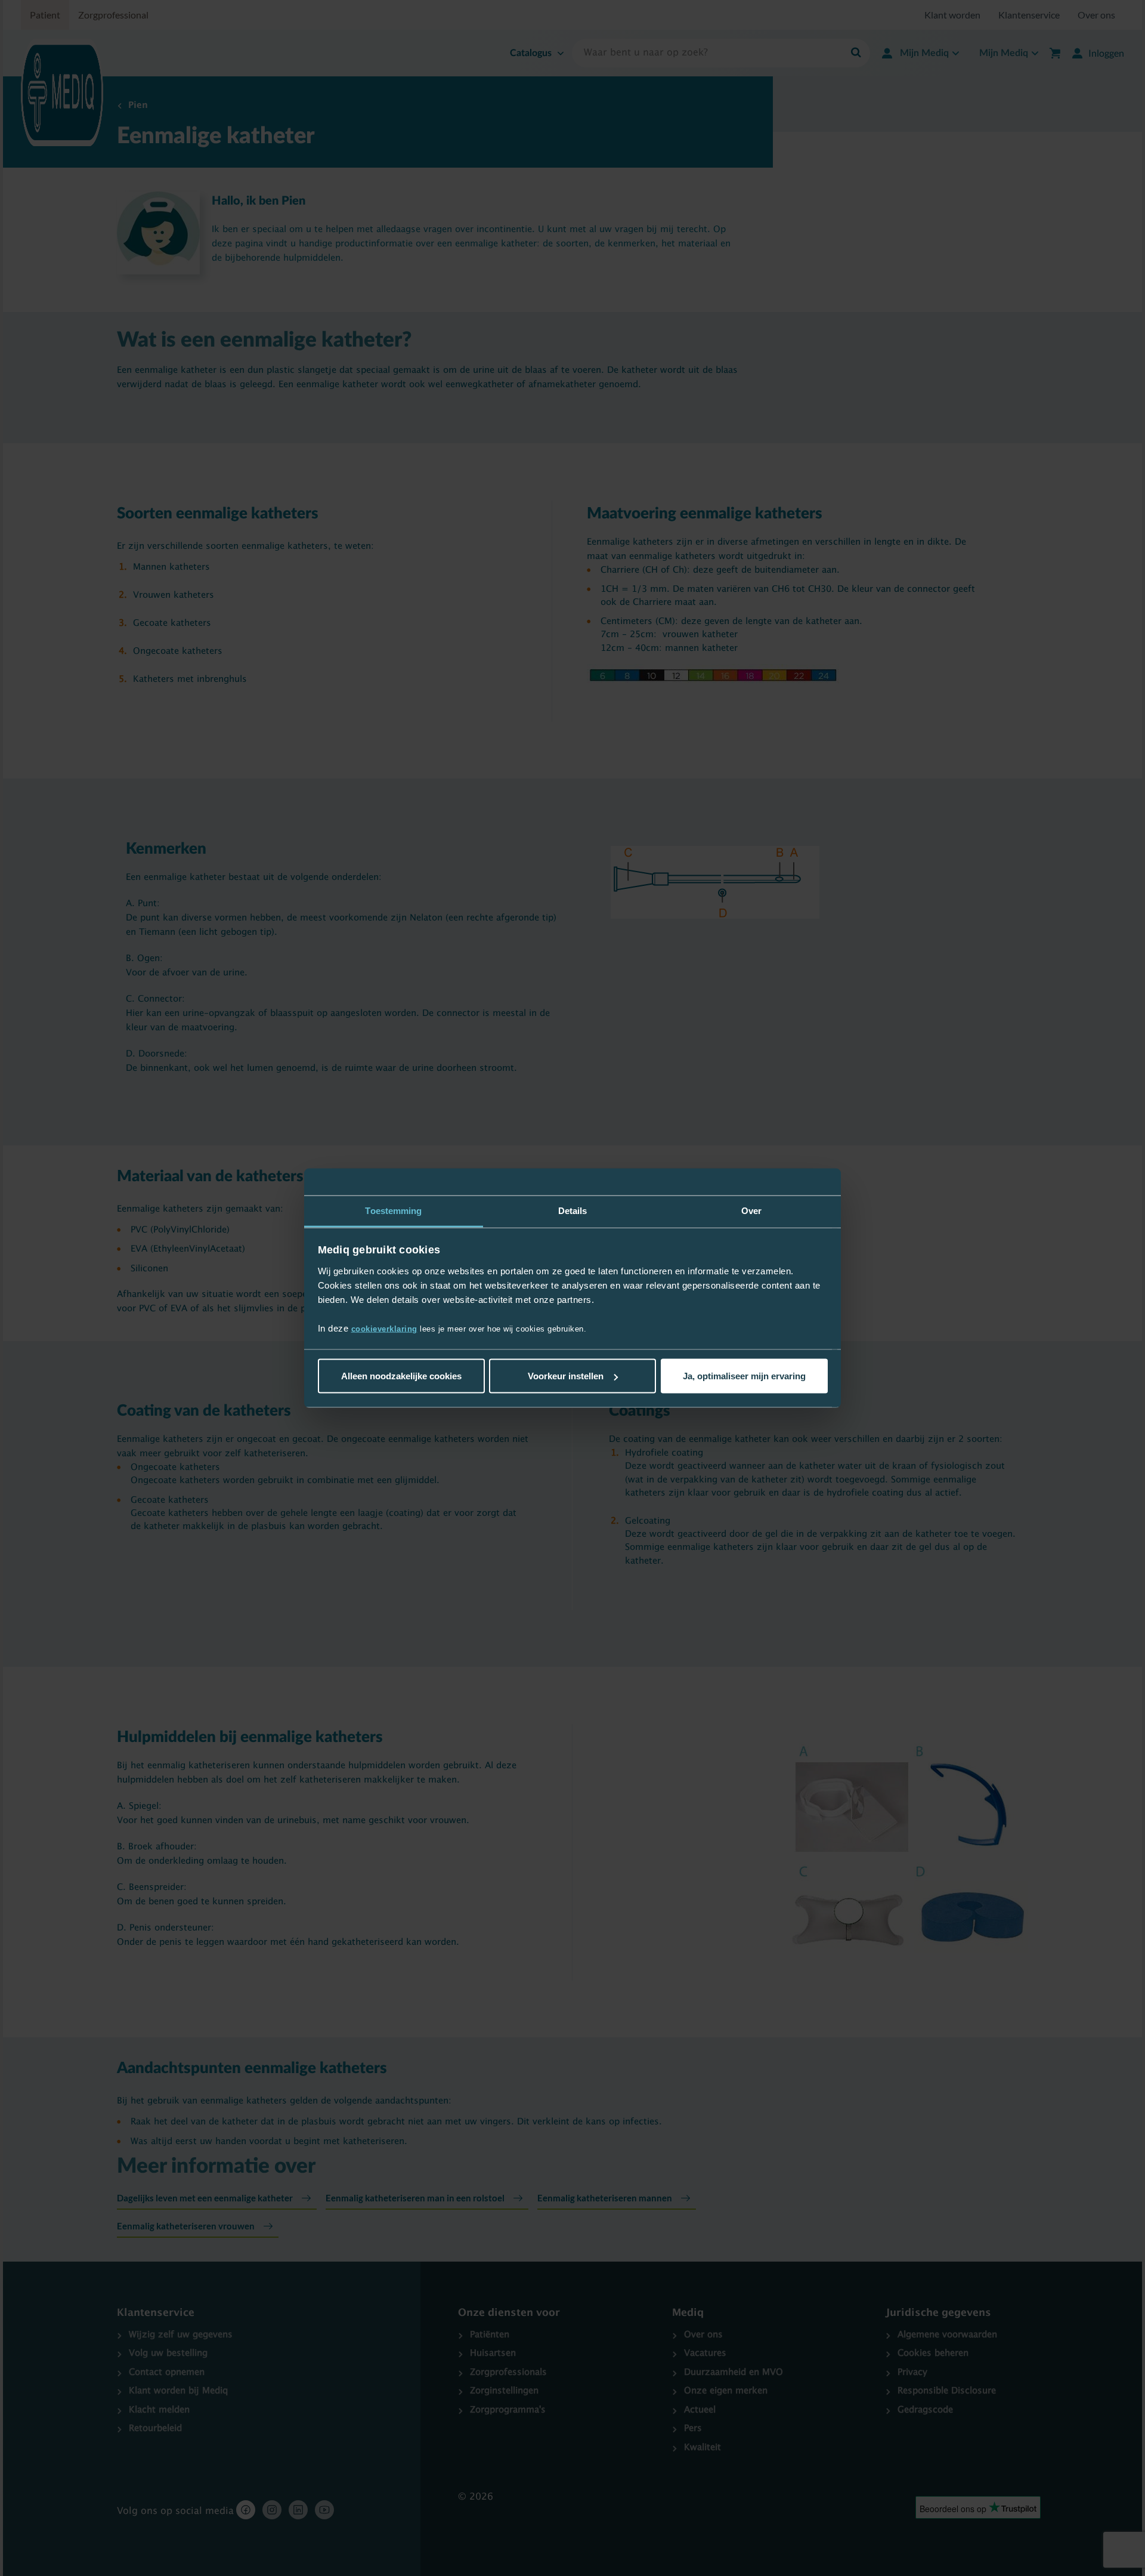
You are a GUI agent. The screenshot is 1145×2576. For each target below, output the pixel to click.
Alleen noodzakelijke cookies (401, 1376)
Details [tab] (573, 1211)
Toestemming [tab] (393, 1211)
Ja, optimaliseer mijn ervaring (744, 1376)
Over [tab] (751, 1211)
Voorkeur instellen (566, 1376)
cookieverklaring (384, 1328)
